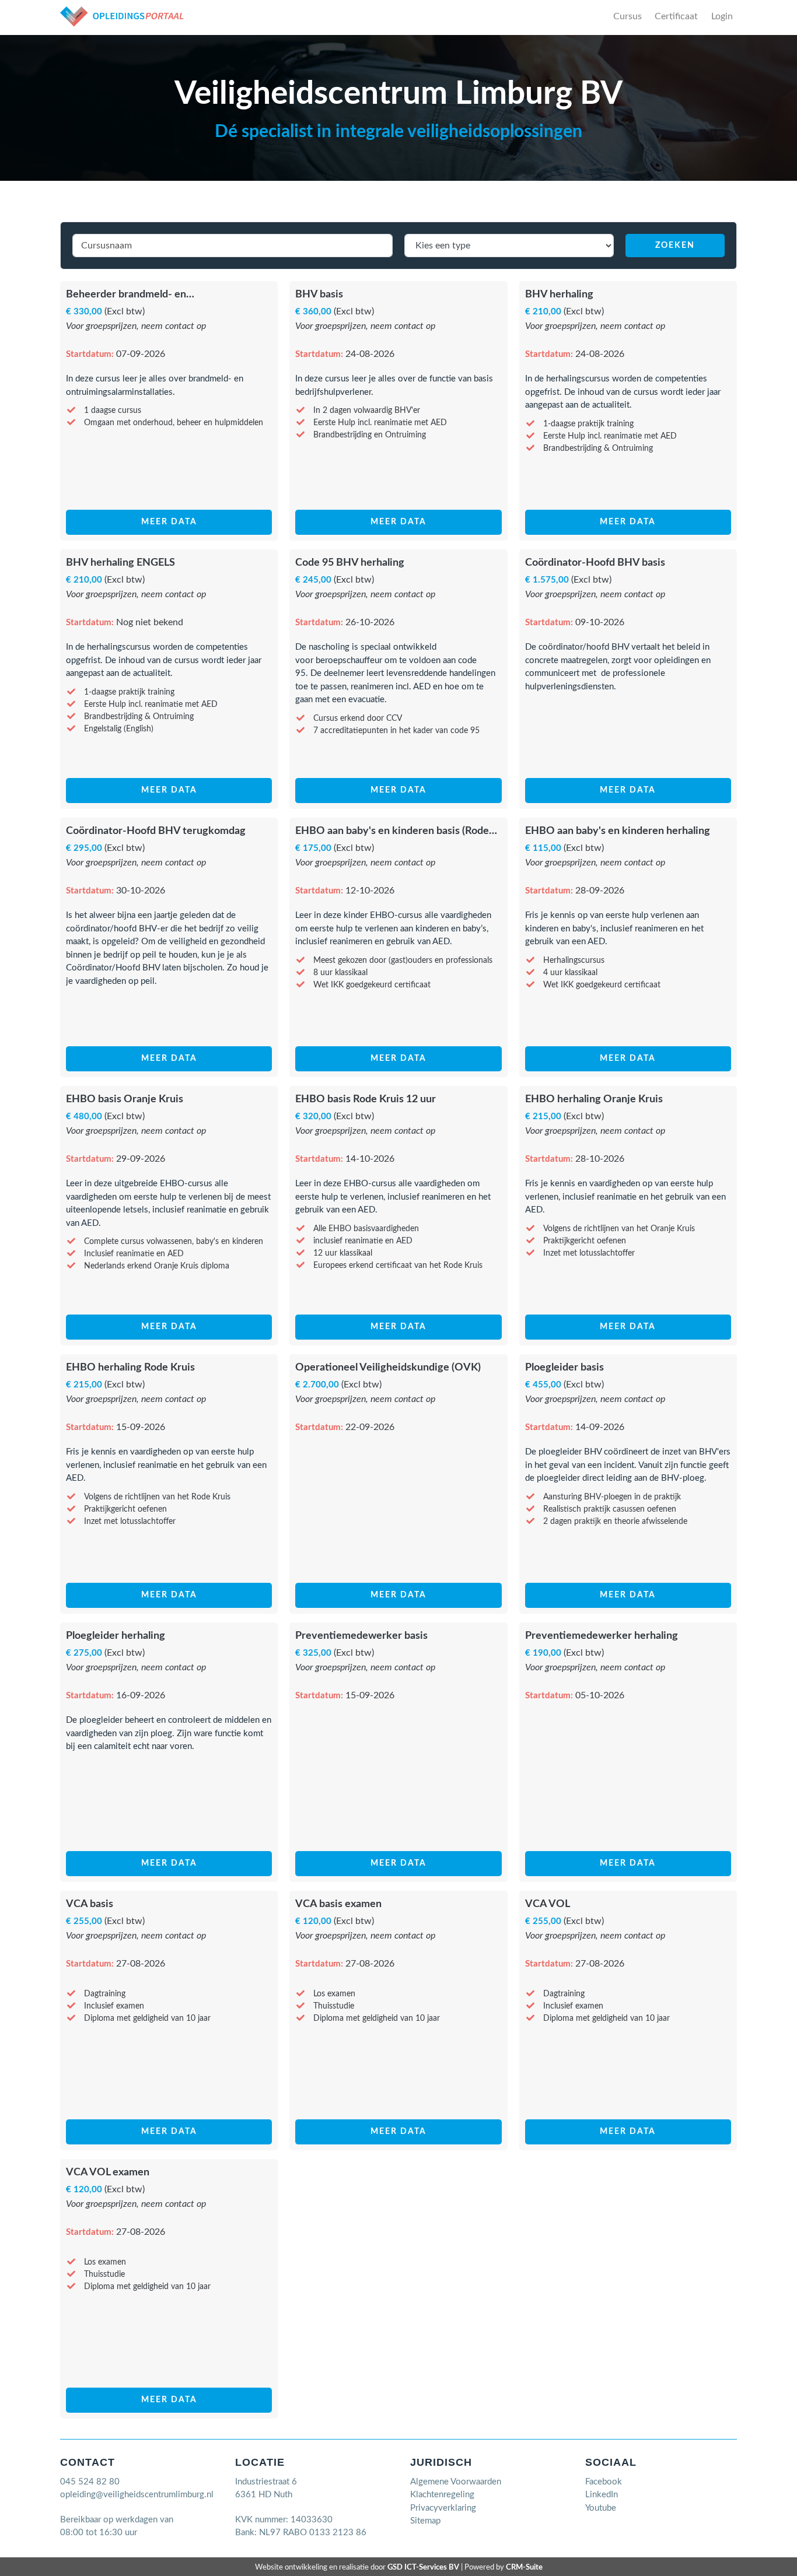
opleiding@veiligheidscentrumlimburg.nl (137, 2495)
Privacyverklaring (443, 2508)
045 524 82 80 (90, 2482)
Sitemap (425, 2521)
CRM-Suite (524, 2567)
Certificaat (676, 16)
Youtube (601, 2508)
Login (722, 16)
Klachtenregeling (442, 2495)
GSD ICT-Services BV (423, 2567)
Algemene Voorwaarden (456, 2482)
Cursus (628, 16)
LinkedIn (602, 2495)
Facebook (604, 2482)
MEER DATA (169, 522)
